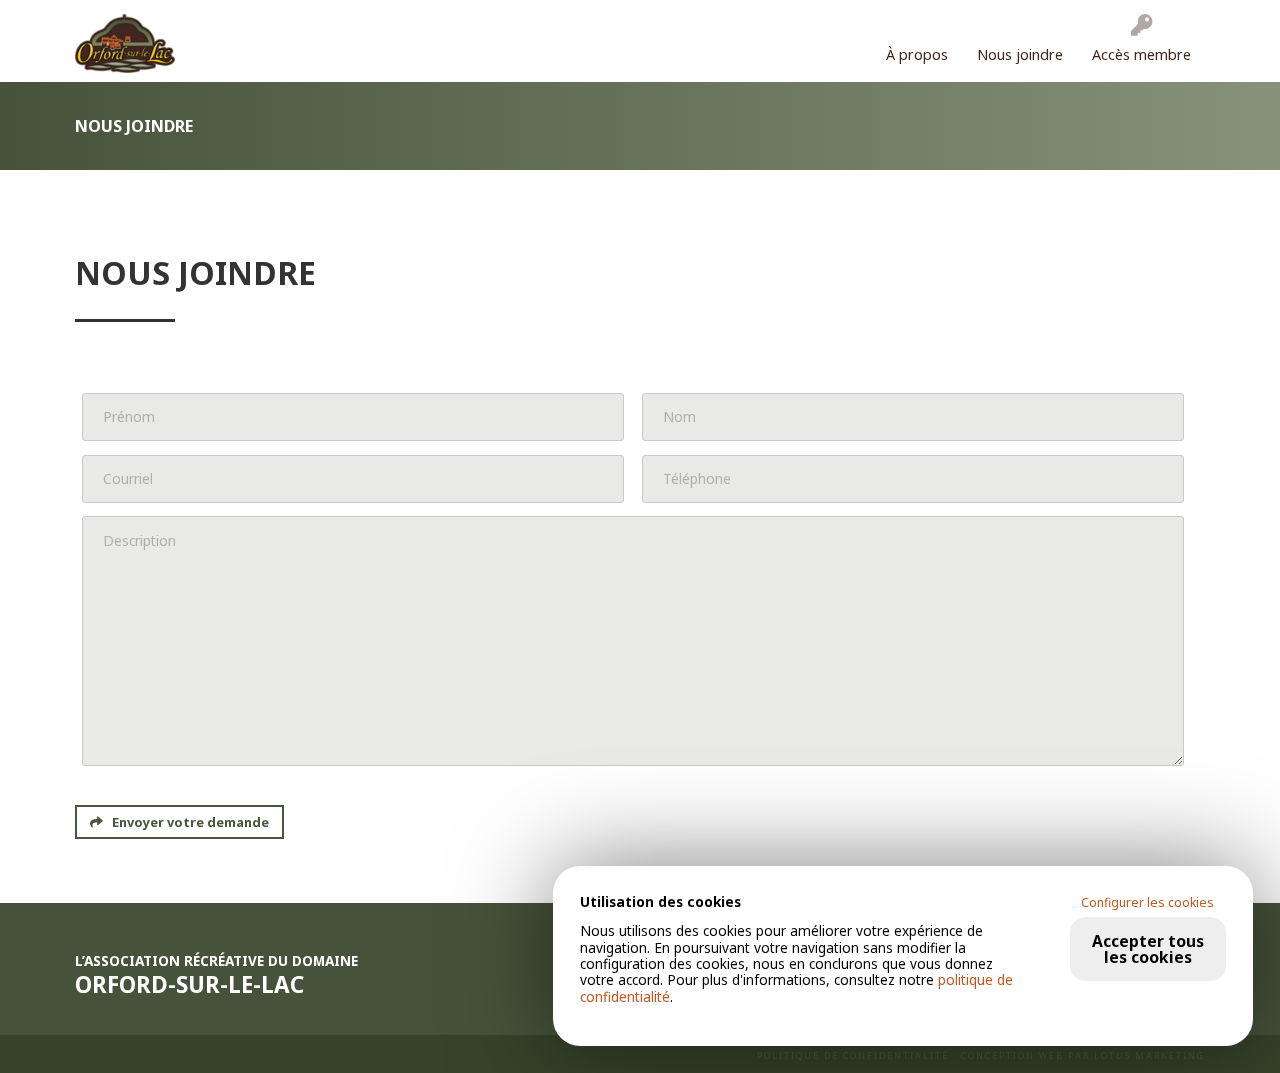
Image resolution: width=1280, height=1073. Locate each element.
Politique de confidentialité (853, 1056)
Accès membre (1141, 54)
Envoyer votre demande (189, 822)
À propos (917, 54)
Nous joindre (1020, 54)
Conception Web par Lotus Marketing (1083, 1056)
